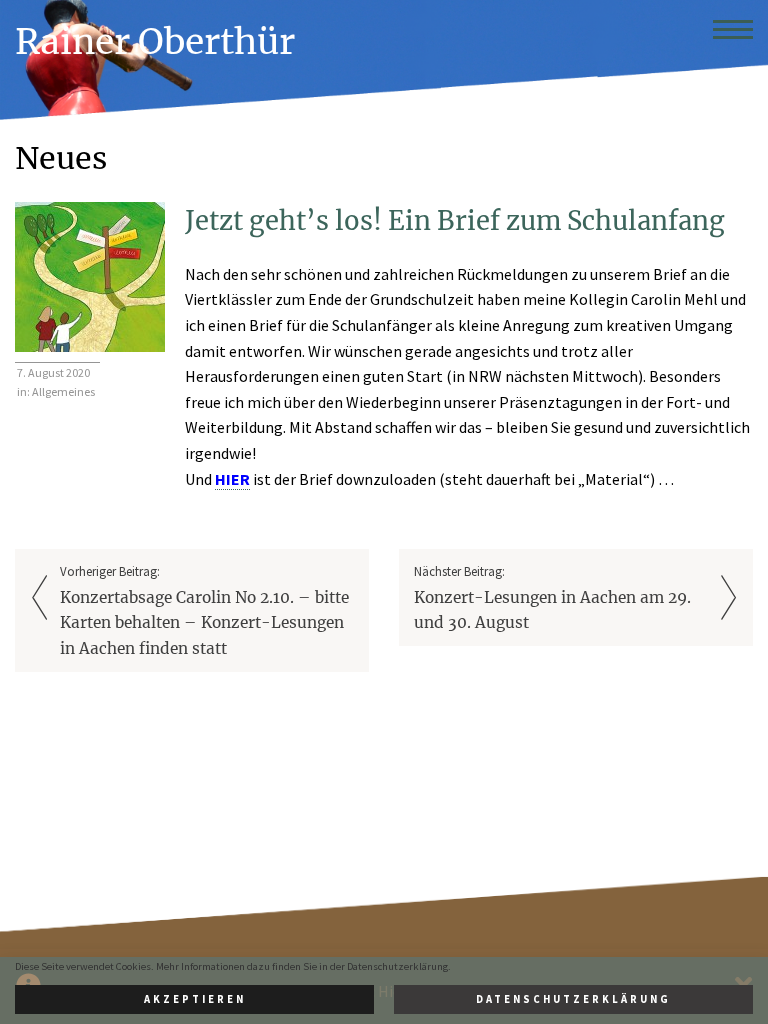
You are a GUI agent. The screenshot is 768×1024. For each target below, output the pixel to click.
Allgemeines (63, 391)
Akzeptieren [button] (195, 999)
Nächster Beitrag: (552, 597)
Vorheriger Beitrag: (204, 610)
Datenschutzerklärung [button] (573, 999)
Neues (61, 158)
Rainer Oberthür (155, 41)
